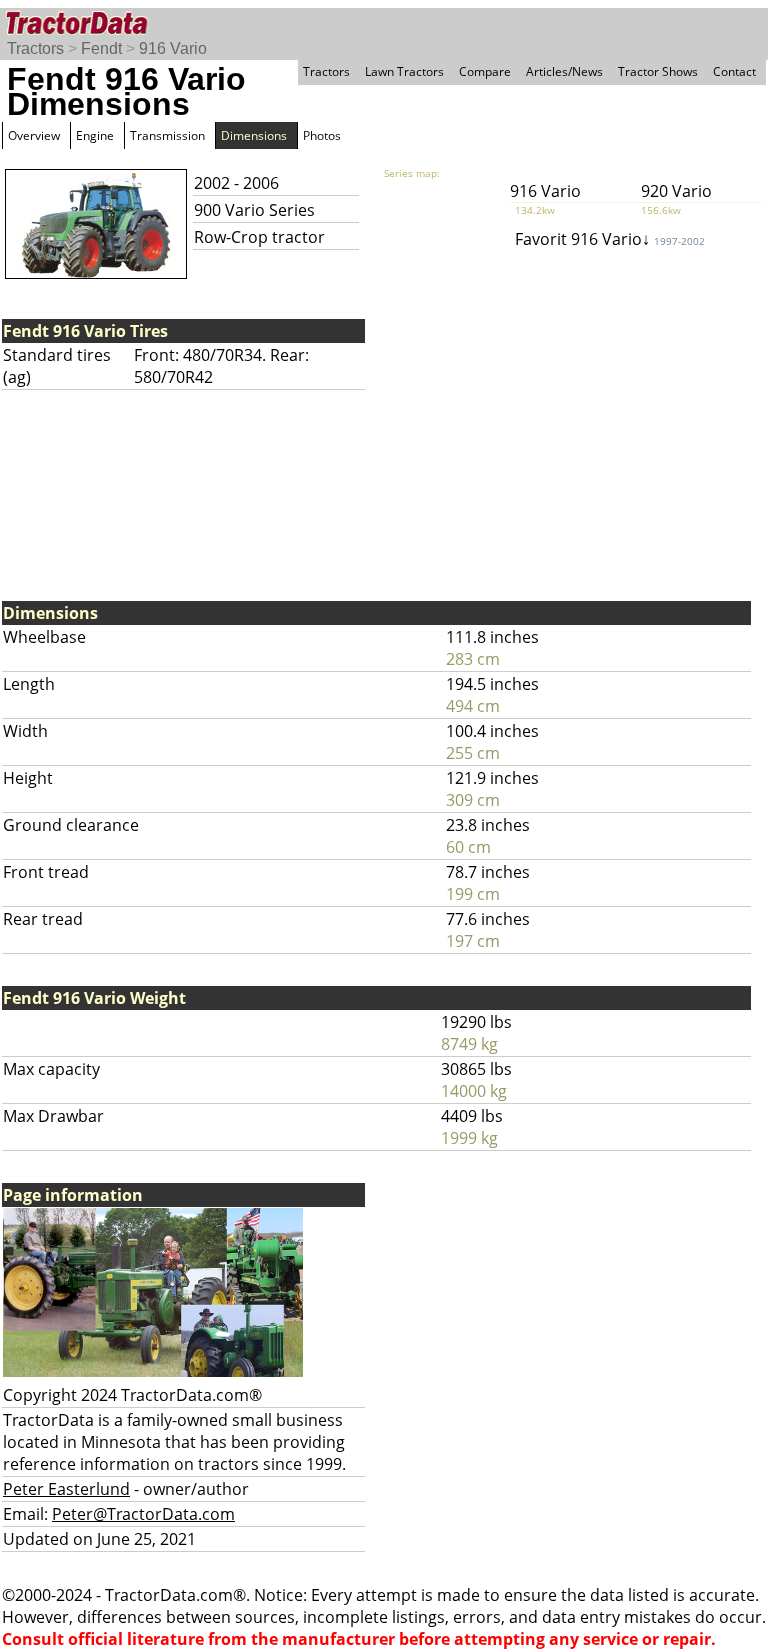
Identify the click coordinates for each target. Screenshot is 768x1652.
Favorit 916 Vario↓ (610, 239)
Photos (322, 135)
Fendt (101, 48)
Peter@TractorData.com (143, 1514)
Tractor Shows (658, 71)
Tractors (35, 48)
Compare (485, 71)
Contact (734, 71)
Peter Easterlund (66, 1489)
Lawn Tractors (404, 71)
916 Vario (173, 48)
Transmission (167, 135)
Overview (34, 135)
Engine (95, 135)
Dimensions (254, 135)
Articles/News (564, 71)
